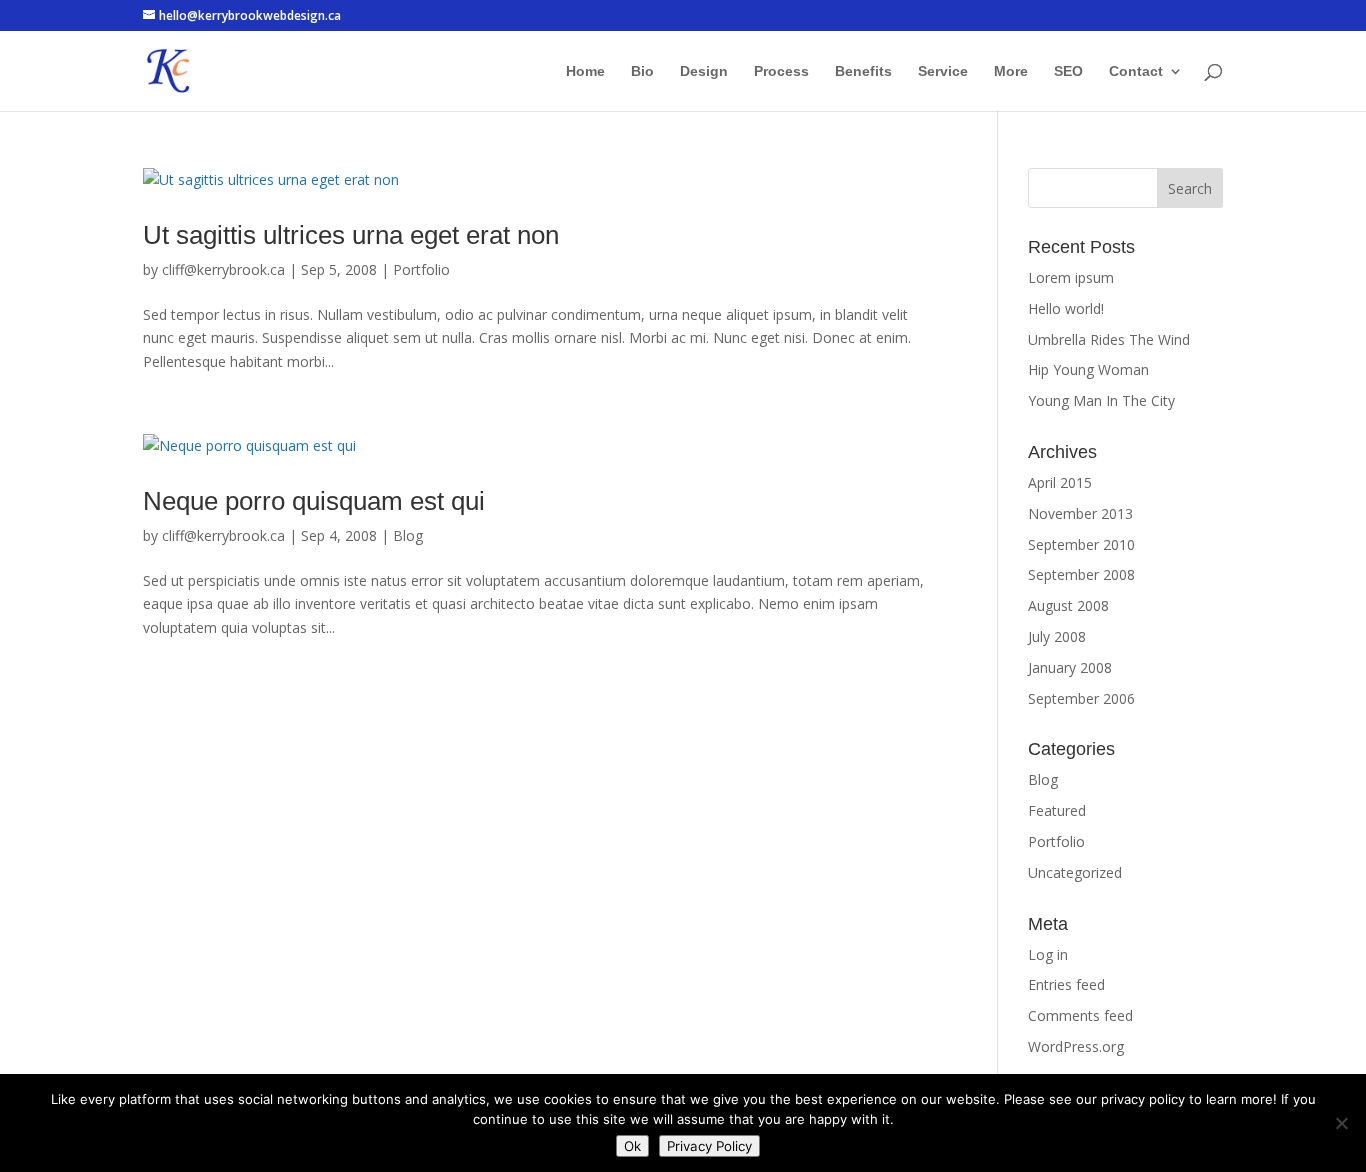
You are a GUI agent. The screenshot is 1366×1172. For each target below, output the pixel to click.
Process (781, 71)
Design (704, 71)
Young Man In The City (1101, 400)
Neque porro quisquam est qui (314, 501)
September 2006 (1081, 698)
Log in (1048, 954)
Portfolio (421, 269)
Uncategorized (1075, 872)
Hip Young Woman (1088, 369)
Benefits (863, 71)
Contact (1136, 71)
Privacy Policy (709, 1146)
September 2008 (1081, 574)
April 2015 (1060, 482)
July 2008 (1057, 636)
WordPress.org (1076, 1046)
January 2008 (1070, 667)
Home (585, 71)
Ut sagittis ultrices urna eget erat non (351, 235)
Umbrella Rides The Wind (1109, 339)
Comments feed (1080, 1015)
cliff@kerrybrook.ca (223, 269)
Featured (1057, 810)
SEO (1068, 71)
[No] (1341, 1123)
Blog (408, 535)
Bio (642, 71)
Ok (632, 1146)
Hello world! (1066, 308)
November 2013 (1080, 513)
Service (943, 71)
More (1011, 71)
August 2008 (1068, 605)
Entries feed (1066, 984)
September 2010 (1081, 544)
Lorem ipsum (1071, 277)
